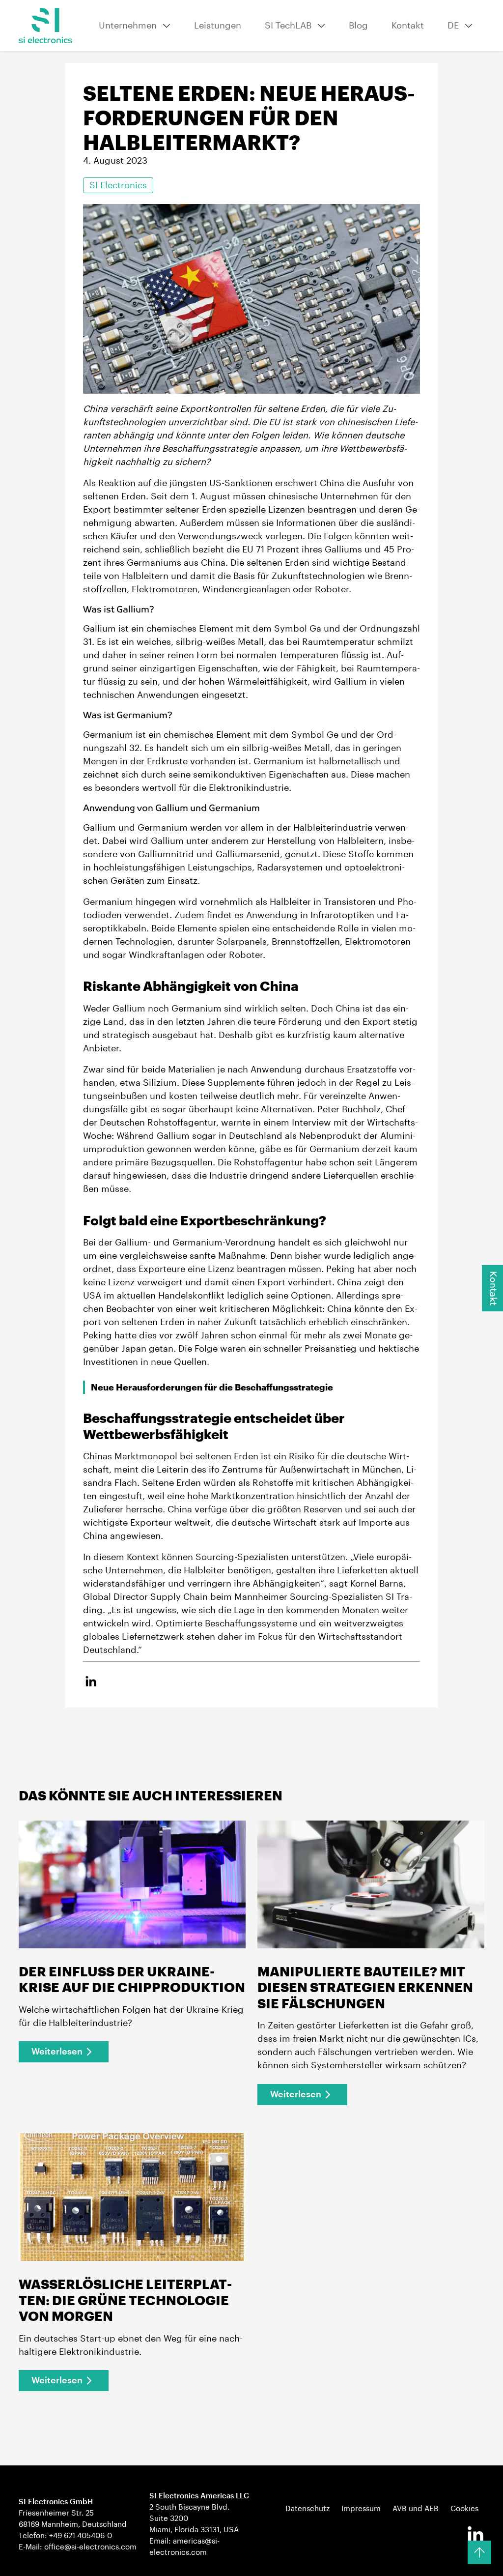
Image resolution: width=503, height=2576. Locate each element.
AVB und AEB (416, 2509)
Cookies (464, 2509)
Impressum (361, 2509)
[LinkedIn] (475, 2535)
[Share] (91, 1682)
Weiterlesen (57, 2052)
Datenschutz (307, 2509)
